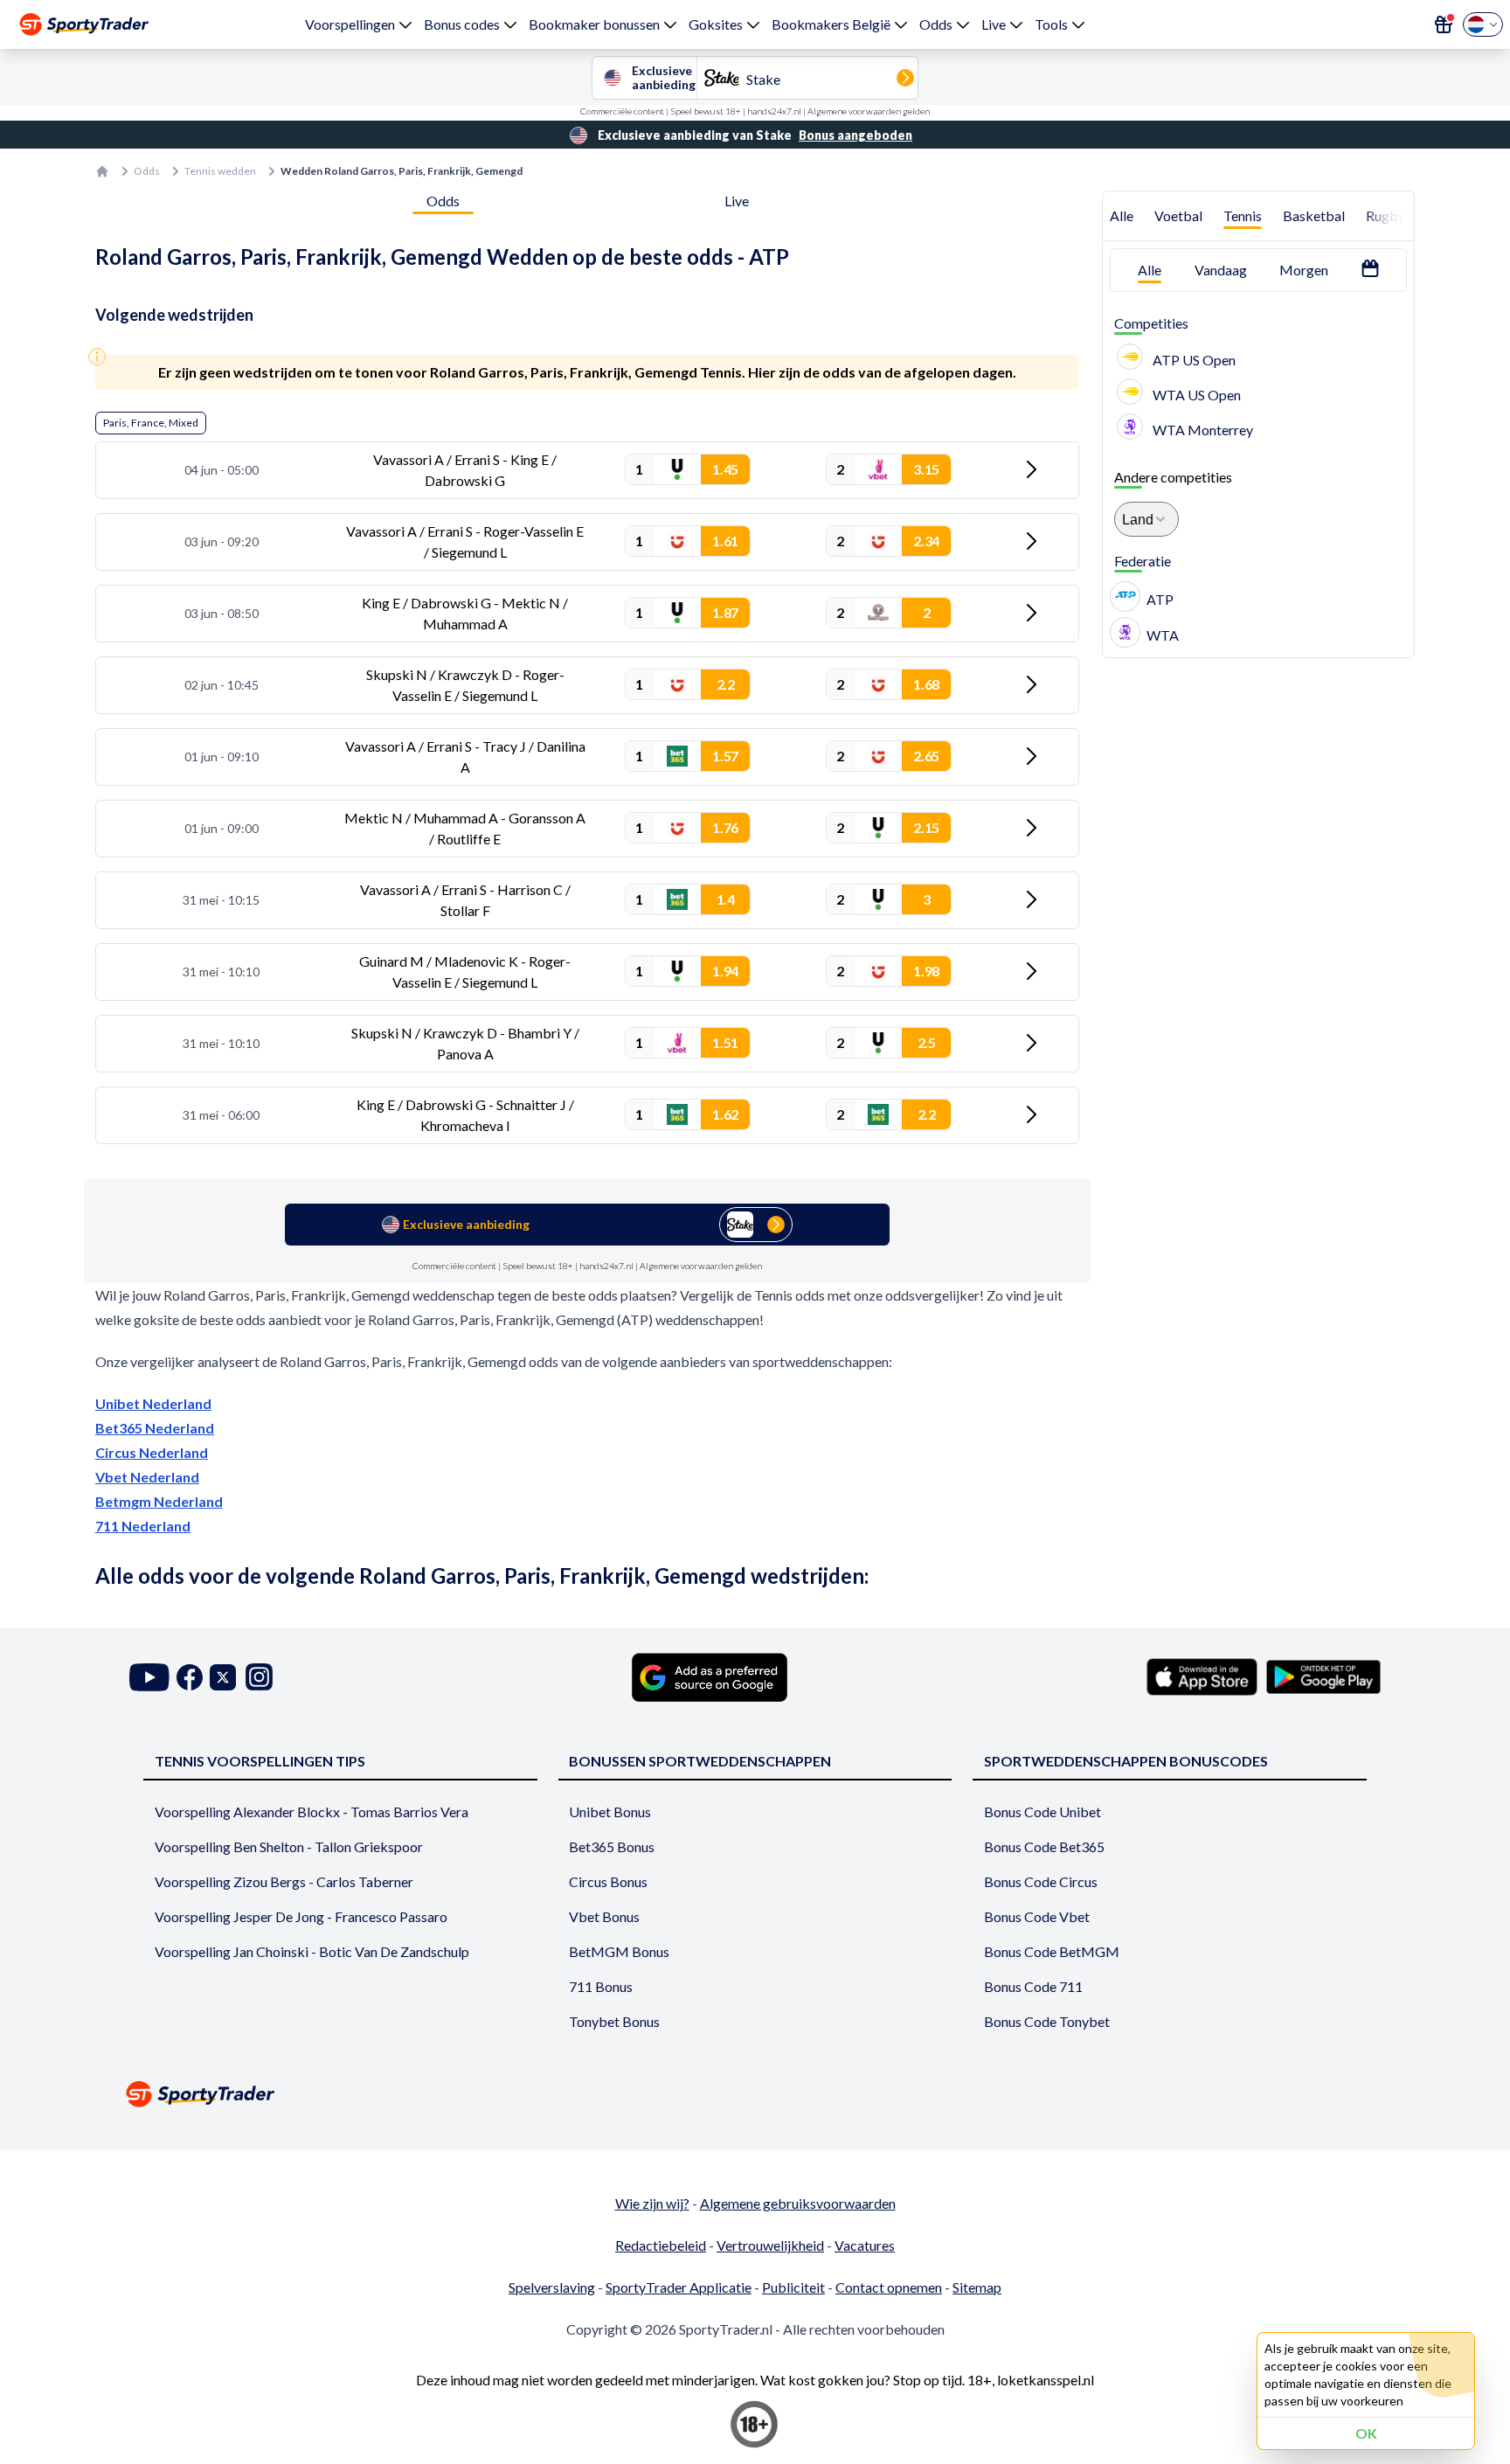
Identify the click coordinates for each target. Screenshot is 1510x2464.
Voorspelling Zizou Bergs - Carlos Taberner (284, 1881)
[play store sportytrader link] (1323, 1676)
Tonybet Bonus (614, 2021)
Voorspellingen (350, 24)
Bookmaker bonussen (594, 24)
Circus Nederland (152, 1452)
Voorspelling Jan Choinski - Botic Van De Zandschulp (312, 1951)
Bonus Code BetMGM (1052, 1951)
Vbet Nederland (147, 1477)
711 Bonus (601, 1986)
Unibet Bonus (610, 1812)
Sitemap (977, 2287)
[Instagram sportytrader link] (259, 1677)
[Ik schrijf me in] (1444, 24)
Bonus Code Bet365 (1044, 1846)
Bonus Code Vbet (1037, 1916)
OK (1366, 2433)
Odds (936, 24)
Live (994, 24)
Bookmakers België (831, 24)
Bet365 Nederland (155, 1428)
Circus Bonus (608, 1881)
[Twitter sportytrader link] (223, 1677)
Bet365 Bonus (612, 1846)
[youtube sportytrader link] (149, 1677)
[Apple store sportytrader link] (1202, 1676)
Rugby (1385, 215)
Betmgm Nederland (159, 1501)
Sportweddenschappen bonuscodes (1126, 1761)
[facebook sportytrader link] (190, 1677)
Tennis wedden (220, 171)
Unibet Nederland (153, 1403)
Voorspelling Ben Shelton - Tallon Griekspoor (289, 1846)
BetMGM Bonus (619, 1951)
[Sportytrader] (84, 24)
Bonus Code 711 (1033, 1986)
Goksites (716, 24)
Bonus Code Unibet (1042, 1812)
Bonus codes (462, 24)
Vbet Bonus (604, 1916)
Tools (1051, 24)
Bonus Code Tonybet (1047, 2021)
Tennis (1243, 215)
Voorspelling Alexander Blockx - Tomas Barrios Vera (312, 1812)
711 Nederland (143, 1526)
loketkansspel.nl (1046, 2380)
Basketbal (1314, 215)
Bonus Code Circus (1041, 1881)
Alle (1122, 215)
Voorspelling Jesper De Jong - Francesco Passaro (301, 1916)
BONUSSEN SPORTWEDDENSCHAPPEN (700, 1761)
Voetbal (1178, 215)
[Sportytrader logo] (755, 2094)
